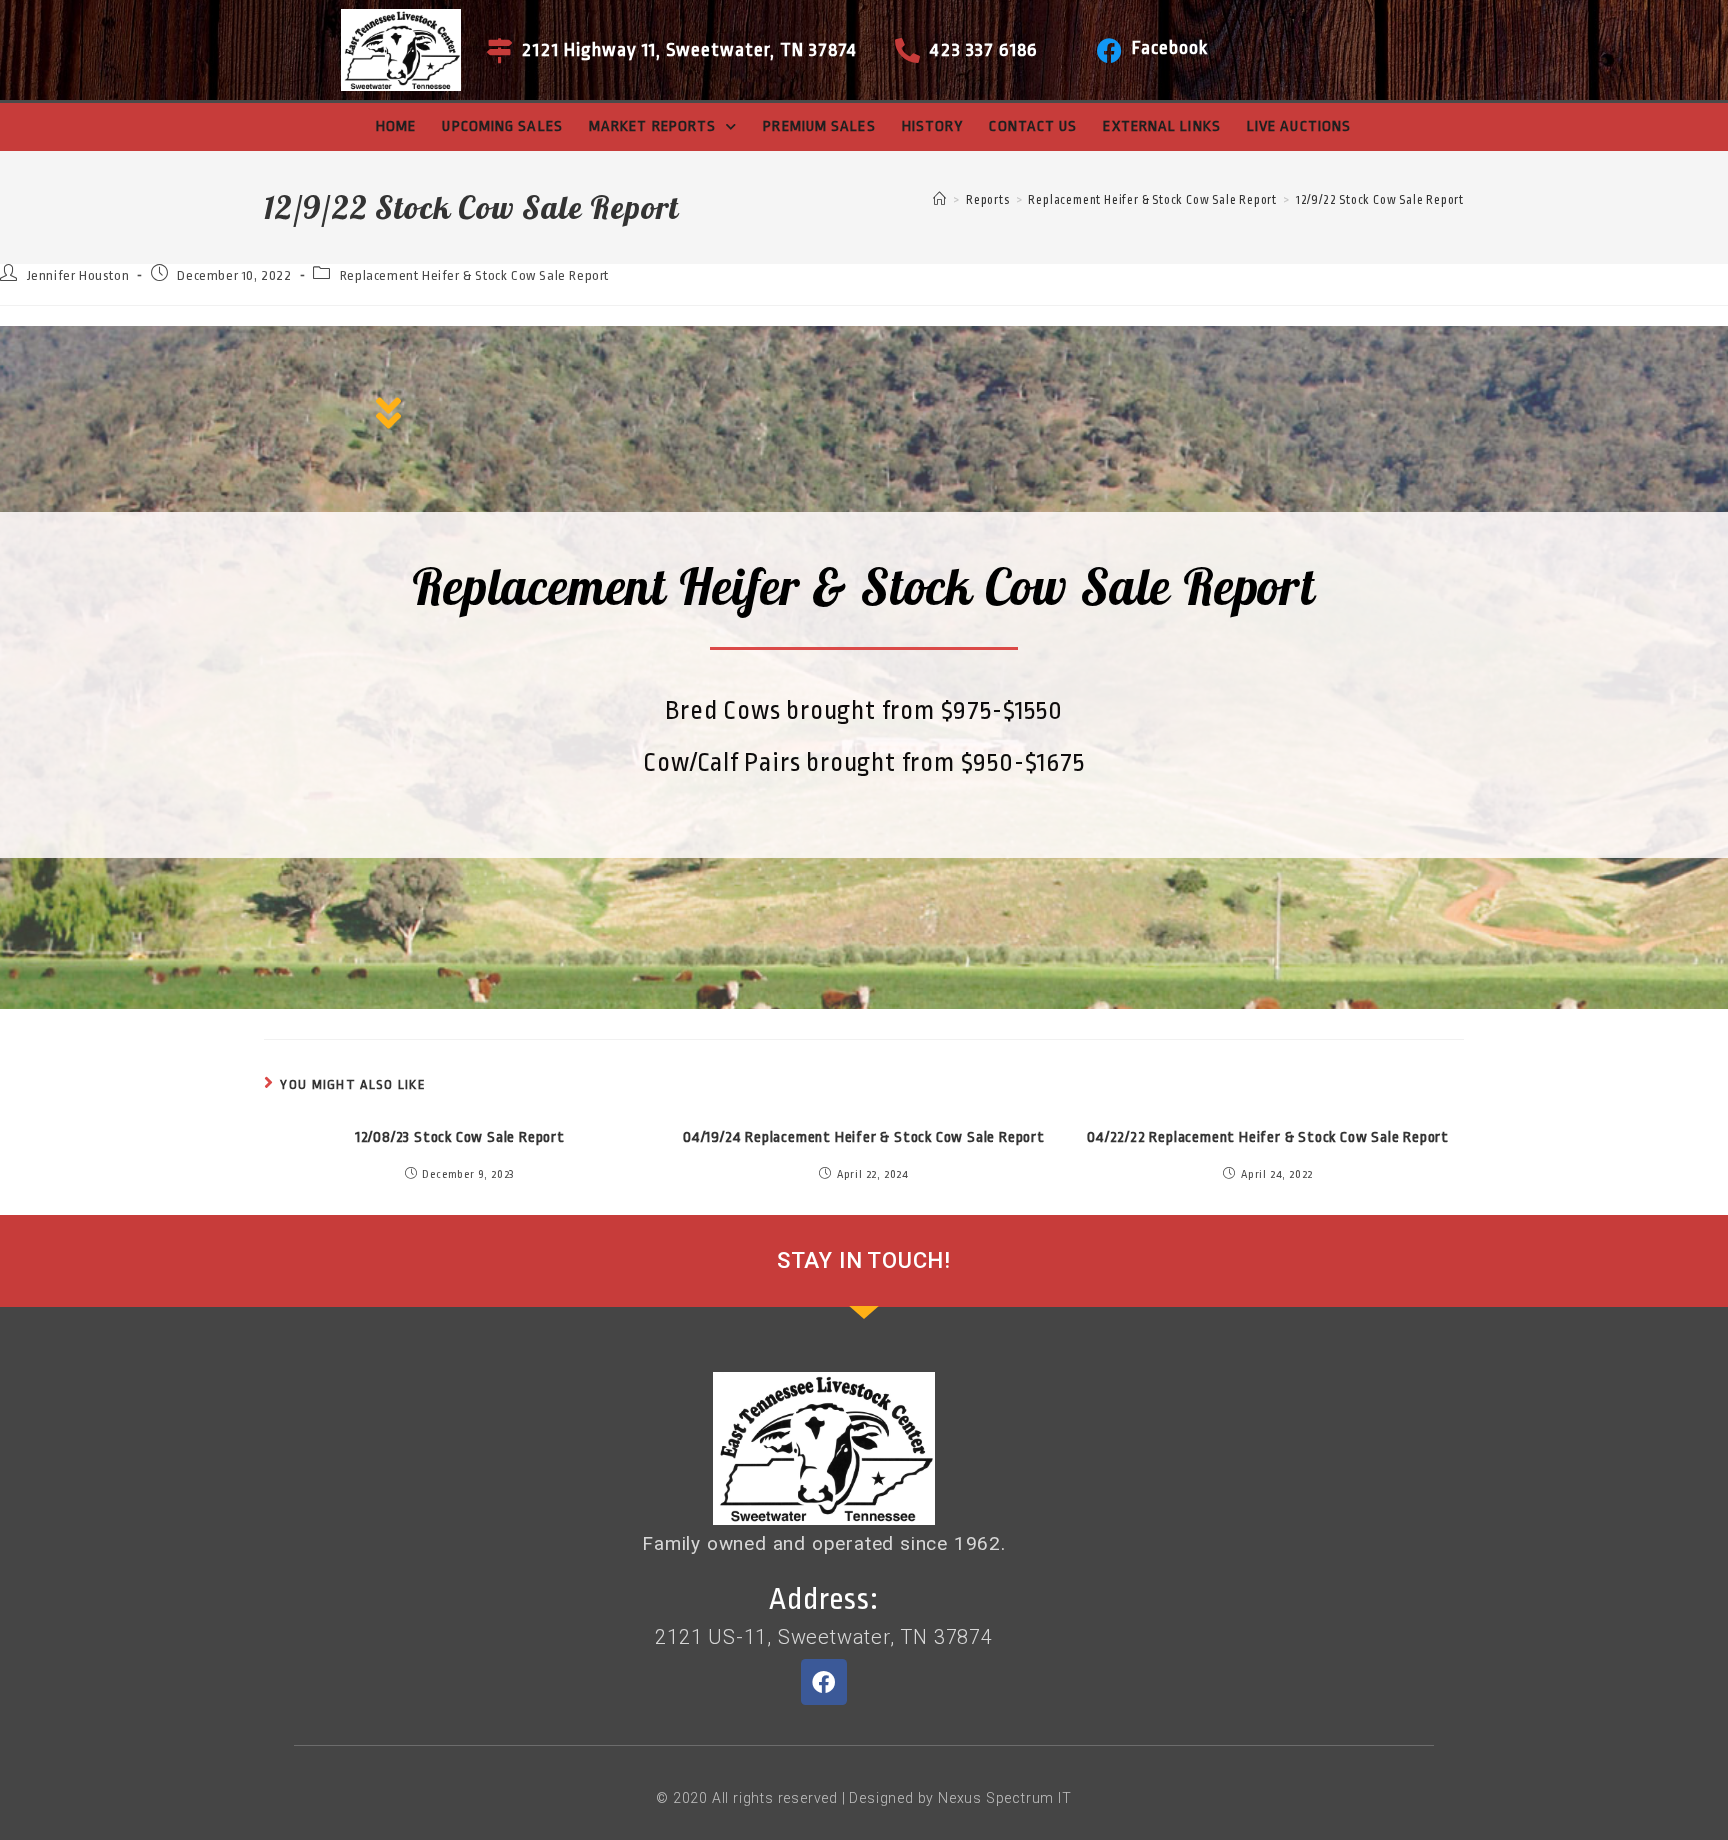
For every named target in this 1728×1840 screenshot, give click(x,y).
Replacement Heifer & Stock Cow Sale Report (474, 275)
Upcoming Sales (502, 126)
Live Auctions (1299, 126)
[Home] (940, 200)
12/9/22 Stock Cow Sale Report (1380, 200)
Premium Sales (819, 126)
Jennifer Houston (78, 275)
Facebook (1170, 48)
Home (396, 126)
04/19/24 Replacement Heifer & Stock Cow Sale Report (864, 1137)
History (933, 126)
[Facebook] (1109, 50)
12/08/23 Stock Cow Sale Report (460, 1137)
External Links (1161, 126)
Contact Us (1033, 126)
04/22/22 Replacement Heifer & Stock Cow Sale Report (1268, 1137)
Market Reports (652, 126)
